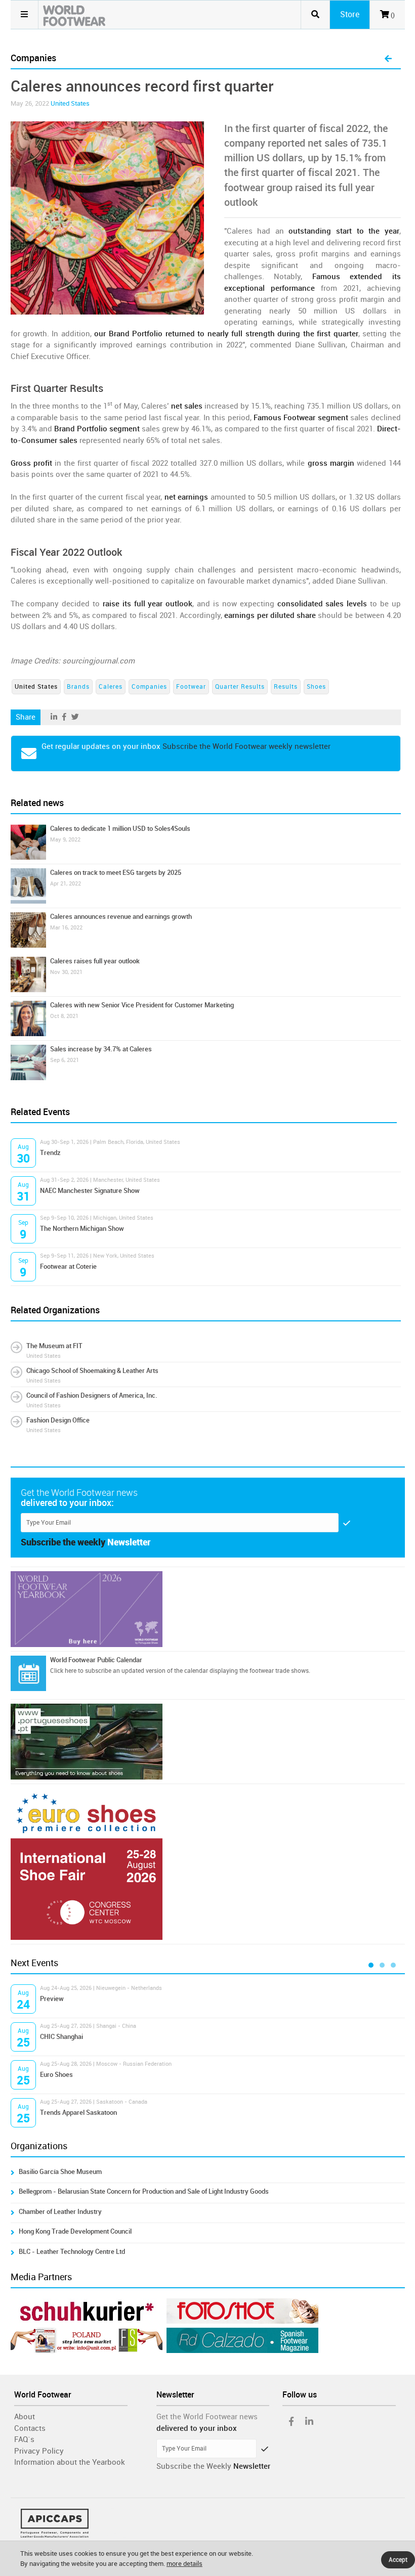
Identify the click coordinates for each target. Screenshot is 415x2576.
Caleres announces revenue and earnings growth (121, 917)
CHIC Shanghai (61, 2037)
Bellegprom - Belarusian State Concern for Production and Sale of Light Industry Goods (144, 2191)
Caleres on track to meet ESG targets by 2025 (116, 873)
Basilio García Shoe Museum (60, 2172)
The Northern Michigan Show (82, 1229)
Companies (149, 687)
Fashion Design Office (58, 1420)
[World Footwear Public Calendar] (28, 1673)
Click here (63, 1671)
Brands (78, 687)
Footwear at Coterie (68, 1267)
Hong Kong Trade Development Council (75, 2231)
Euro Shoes (56, 2075)
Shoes (316, 687)
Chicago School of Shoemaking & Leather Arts (92, 1371)
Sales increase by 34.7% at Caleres (101, 1049)
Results (286, 687)
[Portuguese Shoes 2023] (208, 1742)
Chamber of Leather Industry (60, 2212)
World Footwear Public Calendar (96, 1660)
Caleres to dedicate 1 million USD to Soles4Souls (120, 829)
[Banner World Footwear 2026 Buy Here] (208, 1609)
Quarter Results (240, 687)
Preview (52, 1999)
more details (184, 2564)
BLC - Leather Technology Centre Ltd (72, 2252)
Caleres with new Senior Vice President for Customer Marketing (142, 1005)
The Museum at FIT (54, 1346)
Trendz (50, 1153)
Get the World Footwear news (207, 2417)
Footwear (191, 687)
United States (70, 103)
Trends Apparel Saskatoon (78, 2113)
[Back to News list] (388, 59)
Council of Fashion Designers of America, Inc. (92, 1395)
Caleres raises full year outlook (95, 961)
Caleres (111, 687)
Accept (398, 2560)
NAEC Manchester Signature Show (90, 1191)
